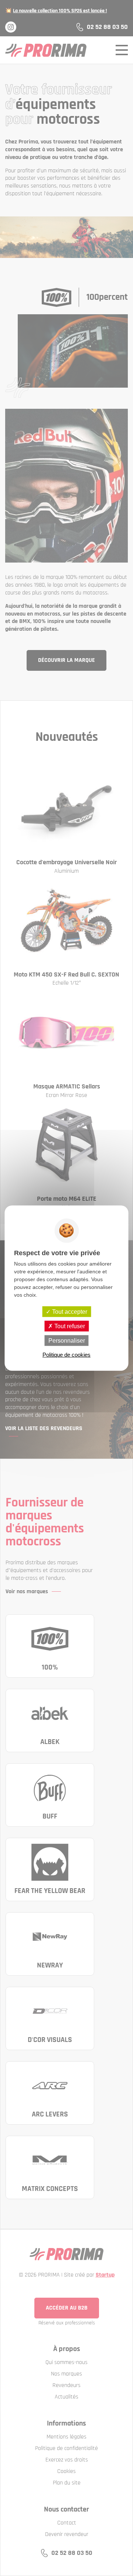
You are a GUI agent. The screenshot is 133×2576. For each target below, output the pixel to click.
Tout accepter (69, 1311)
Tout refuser (69, 1326)
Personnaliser (67, 1341)
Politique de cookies (66, 1355)
